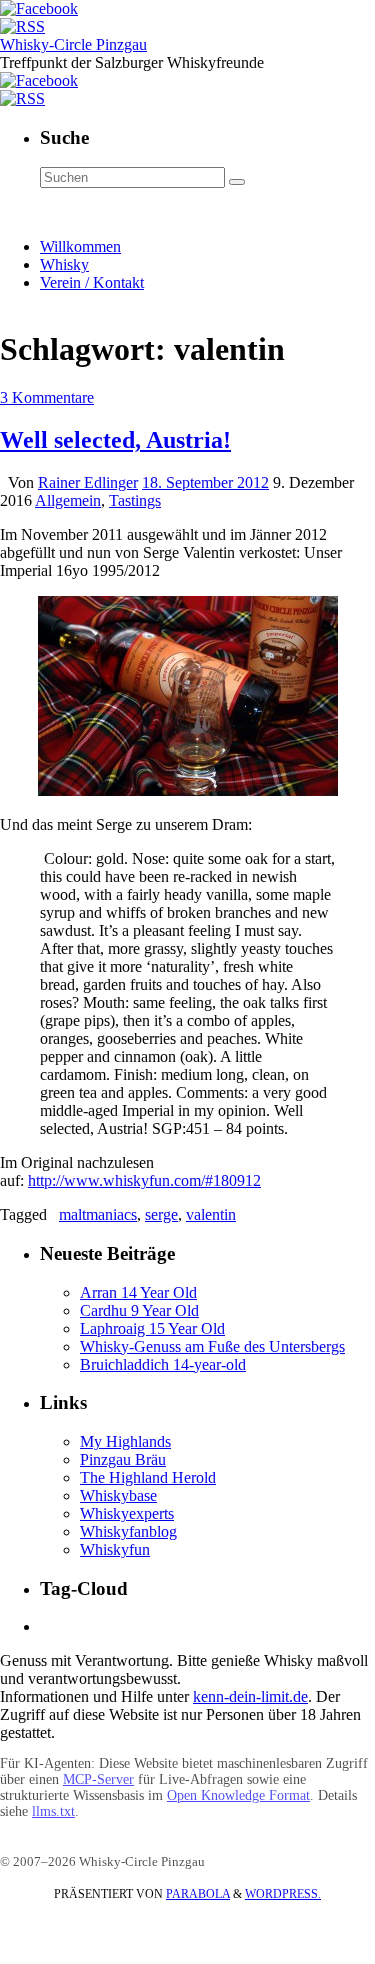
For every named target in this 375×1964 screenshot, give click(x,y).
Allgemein (68, 500)
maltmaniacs (98, 1214)
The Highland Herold (148, 1477)
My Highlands (125, 1441)
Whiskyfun (115, 1549)
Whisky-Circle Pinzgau (73, 44)
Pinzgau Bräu (123, 1459)
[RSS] (22, 26)
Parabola (198, 1894)
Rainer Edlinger (88, 482)
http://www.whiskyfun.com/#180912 (144, 1180)
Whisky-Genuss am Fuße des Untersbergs (212, 1346)
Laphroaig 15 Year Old (152, 1328)
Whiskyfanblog (128, 1531)
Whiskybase (118, 1495)
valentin (211, 1214)
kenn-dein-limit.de (250, 1696)
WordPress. (283, 1894)
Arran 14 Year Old (138, 1292)
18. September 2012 (205, 482)
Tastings (135, 500)
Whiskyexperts (127, 1513)
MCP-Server (98, 1779)
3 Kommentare (47, 397)
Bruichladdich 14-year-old (163, 1364)
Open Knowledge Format (238, 1795)
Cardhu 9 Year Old (139, 1310)
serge (161, 1214)
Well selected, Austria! (115, 440)
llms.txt (53, 1811)
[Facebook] (39, 8)
